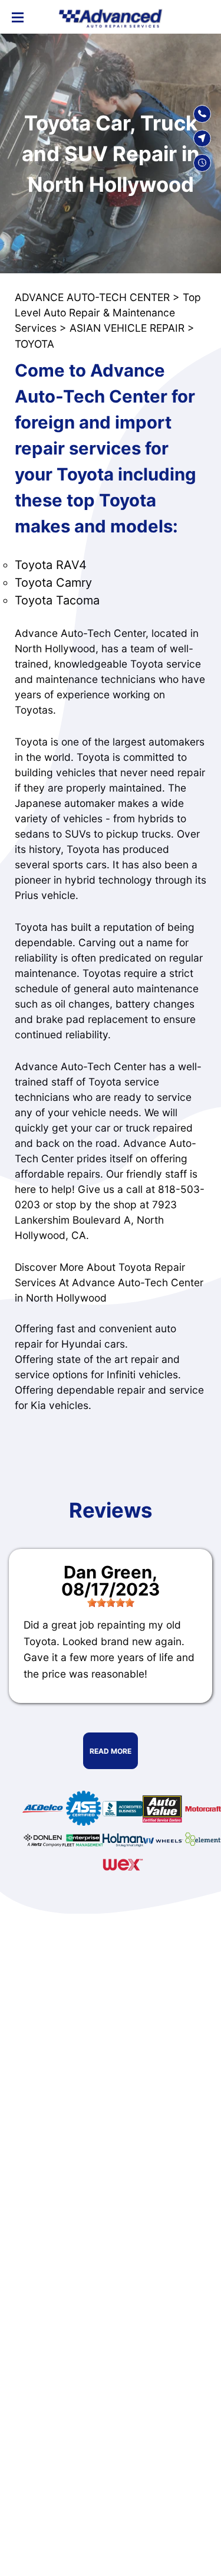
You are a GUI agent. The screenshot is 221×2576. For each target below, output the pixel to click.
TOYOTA (34, 344)
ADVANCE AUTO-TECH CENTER (92, 297)
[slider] (111, 1603)
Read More (111, 1751)
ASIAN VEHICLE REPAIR (127, 328)
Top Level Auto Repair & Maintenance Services (108, 313)
